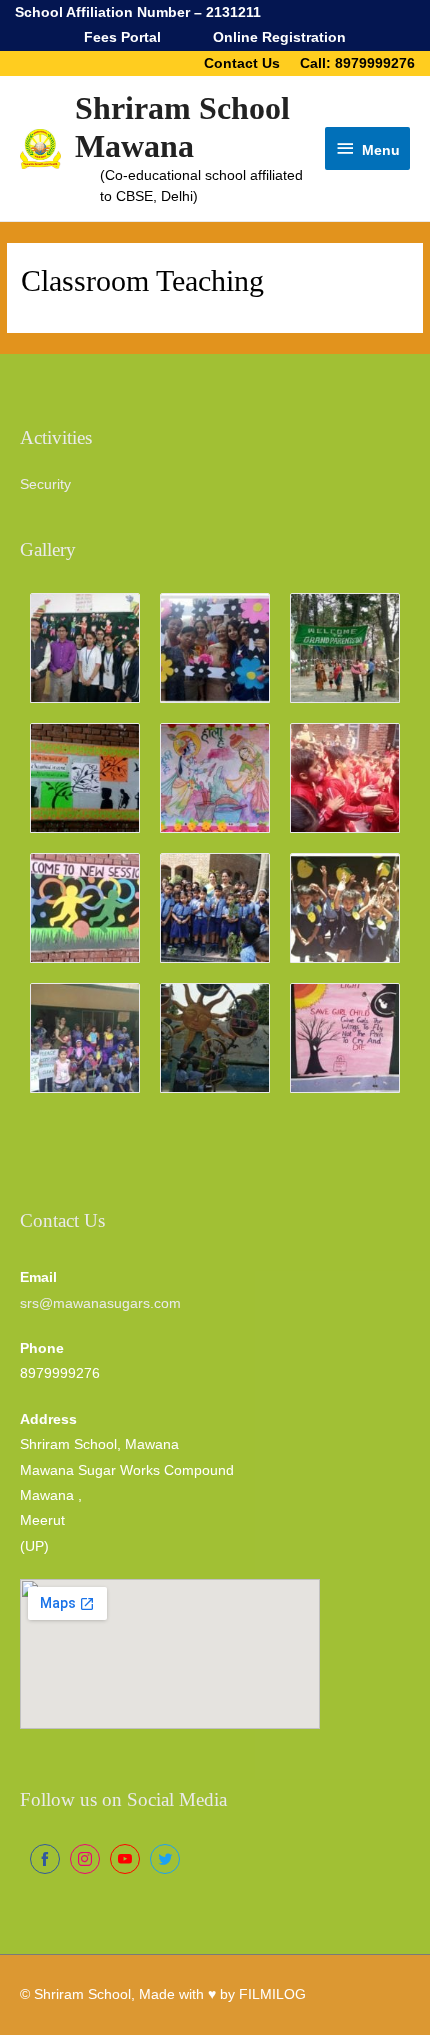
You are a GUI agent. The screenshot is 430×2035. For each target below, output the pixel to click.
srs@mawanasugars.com (100, 1303)
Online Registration (279, 37)
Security (45, 484)
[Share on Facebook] (45, 1859)
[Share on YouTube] (125, 1859)
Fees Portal (122, 37)
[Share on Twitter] (165, 1859)
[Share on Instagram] (85, 1859)
